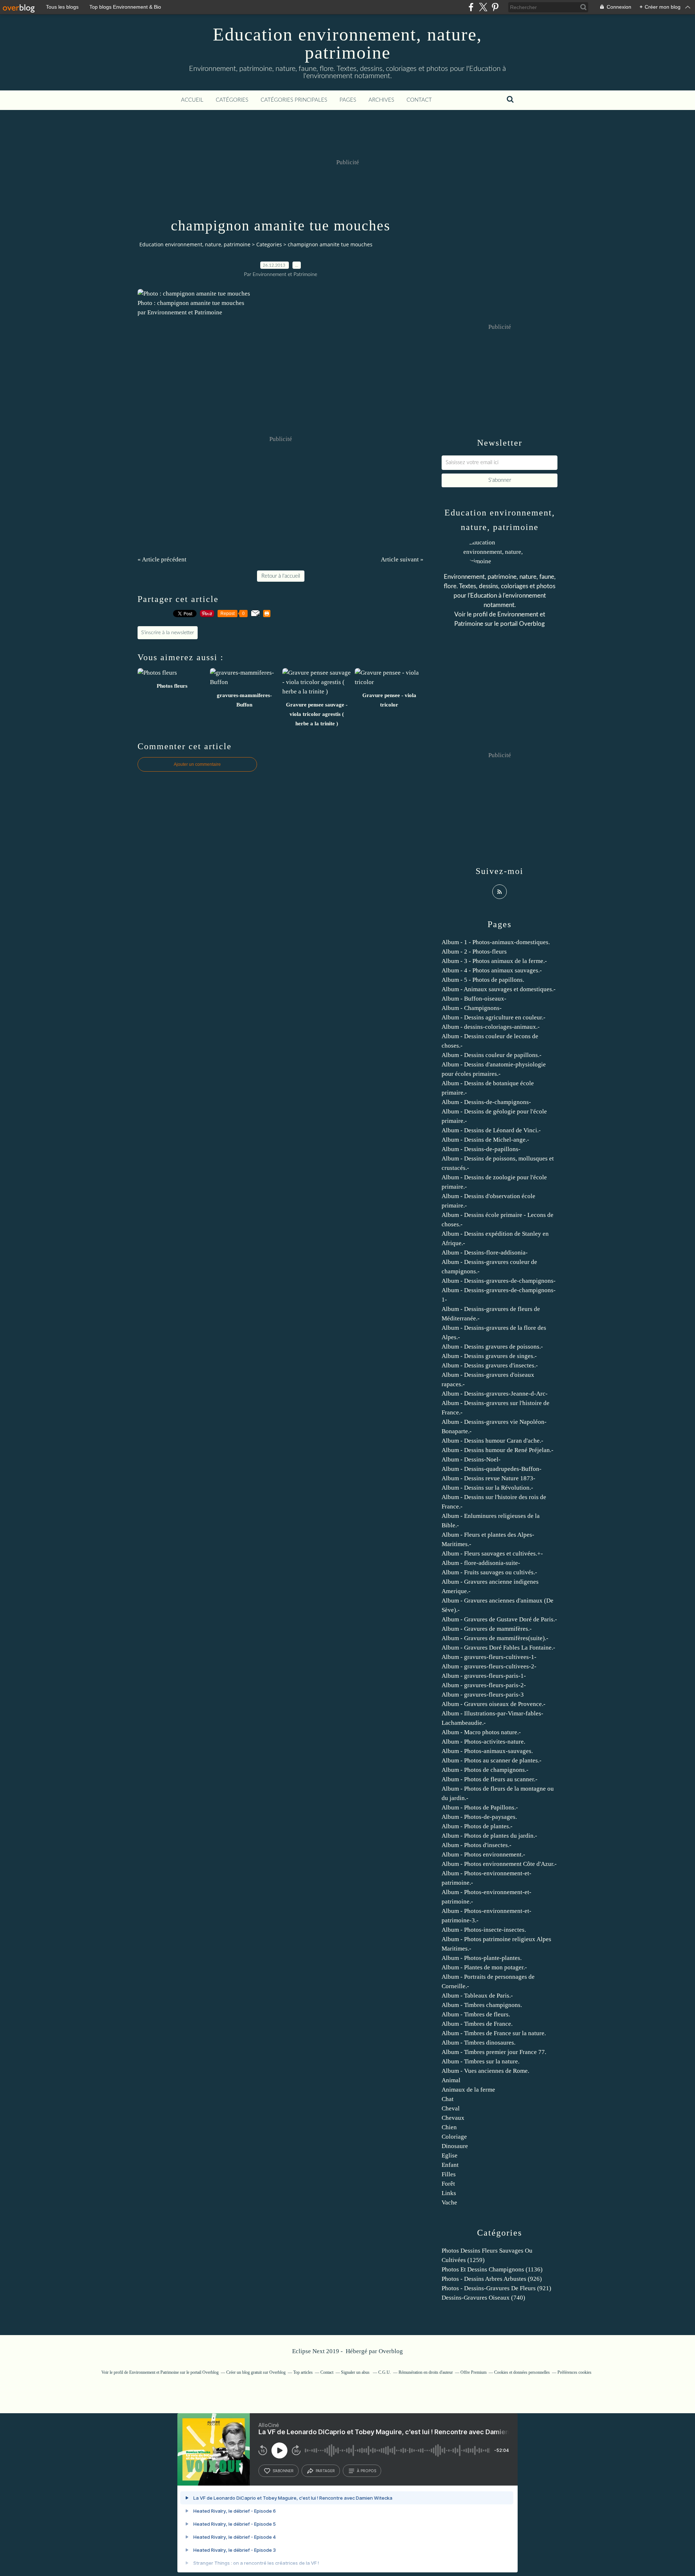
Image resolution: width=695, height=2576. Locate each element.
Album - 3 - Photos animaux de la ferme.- (494, 961)
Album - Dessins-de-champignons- (486, 1102)
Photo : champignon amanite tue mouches (191, 303)
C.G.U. (385, 2372)
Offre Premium (473, 2372)
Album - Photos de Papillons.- (480, 1807)
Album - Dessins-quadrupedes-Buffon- (492, 1469)
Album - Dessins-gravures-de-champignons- (499, 1281)
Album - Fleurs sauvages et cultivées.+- (492, 1554)
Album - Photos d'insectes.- (477, 1845)
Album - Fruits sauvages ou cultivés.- (489, 1572)
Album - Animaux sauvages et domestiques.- (499, 989)
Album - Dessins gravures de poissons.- (492, 1347)
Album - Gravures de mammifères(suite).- (495, 1638)
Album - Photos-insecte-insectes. (484, 1930)
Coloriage (454, 2137)
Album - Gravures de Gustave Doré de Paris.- (499, 1619)
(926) (492, 2279)
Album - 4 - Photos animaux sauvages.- (492, 970)
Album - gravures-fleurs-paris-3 (483, 1695)
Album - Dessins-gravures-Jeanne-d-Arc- (495, 1394)
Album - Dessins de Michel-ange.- (485, 1140)
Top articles (303, 2372)
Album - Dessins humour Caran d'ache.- (492, 1441)
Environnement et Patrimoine (154, 2372)
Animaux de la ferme (468, 2090)
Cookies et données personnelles (522, 2372)
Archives (381, 100)
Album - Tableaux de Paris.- (477, 1996)
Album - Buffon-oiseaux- (474, 999)
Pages (348, 100)
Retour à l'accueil (281, 576)
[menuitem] (192, 100)
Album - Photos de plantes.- (477, 1826)
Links (449, 2193)
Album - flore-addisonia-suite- (481, 1563)
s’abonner (283, 2471)
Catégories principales (294, 100)
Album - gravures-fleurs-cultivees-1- (489, 1657)
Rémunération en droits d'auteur (426, 2372)
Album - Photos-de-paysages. (479, 1817)
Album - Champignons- (472, 1008)
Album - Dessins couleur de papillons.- (492, 1055)
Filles (449, 2174)
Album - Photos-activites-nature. (483, 1742)
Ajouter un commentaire (197, 764)
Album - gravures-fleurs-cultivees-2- (489, 1666)
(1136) (492, 2269)
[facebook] (471, 7)
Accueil (192, 100)
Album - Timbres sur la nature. (481, 2061)
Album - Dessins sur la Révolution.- (487, 1488)
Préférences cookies (574, 2372)
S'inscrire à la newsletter (168, 633)
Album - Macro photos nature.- (481, 1732)
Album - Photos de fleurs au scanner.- (490, 1779)
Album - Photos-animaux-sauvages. (487, 1751)
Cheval (451, 2108)
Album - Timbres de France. (477, 2024)
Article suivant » (402, 559)
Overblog (391, 2351)
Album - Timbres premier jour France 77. (494, 2052)
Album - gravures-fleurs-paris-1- (484, 1676)
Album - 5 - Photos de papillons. (483, 980)
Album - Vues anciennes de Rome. (485, 2071)
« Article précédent (162, 559)
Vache (449, 2202)
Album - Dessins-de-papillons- (481, 1149)
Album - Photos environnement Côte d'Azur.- (499, 1864)
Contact (419, 100)
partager (325, 2471)
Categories (269, 244)
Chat (448, 2099)
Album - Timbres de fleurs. (476, 2014)
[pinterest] (495, 7)
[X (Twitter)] (483, 7)
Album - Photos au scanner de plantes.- (492, 1760)
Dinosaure (455, 2146)
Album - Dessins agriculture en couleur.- (494, 1017)
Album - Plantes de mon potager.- (484, 1967)
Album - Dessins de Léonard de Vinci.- (491, 1130)
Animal (451, 2080)
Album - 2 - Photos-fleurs (474, 952)
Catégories (232, 100)
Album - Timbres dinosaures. (479, 2043)
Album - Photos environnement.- (483, 1854)
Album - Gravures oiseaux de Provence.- (494, 1704)
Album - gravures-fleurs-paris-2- (484, 1685)
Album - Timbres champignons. (482, 2005)
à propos (367, 2471)
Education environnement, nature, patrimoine (347, 43)
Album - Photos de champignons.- (485, 1770)
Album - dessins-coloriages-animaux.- (491, 1027)
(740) (483, 2298)
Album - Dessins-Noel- (471, 1459)
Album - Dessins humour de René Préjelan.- (498, 1450)
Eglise (450, 2155)
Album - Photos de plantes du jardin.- (489, 1836)
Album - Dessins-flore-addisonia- (485, 1253)
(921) (496, 2288)
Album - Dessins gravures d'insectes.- (490, 1365)
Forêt (448, 2184)
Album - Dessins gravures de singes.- (489, 1356)
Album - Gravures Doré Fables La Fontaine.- (498, 1648)
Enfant (450, 2165)
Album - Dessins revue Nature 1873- (488, 1478)
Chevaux (453, 2118)
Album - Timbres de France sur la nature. (494, 2033)
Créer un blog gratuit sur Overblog (256, 2372)
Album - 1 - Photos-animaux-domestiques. (496, 942)
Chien (449, 2127)
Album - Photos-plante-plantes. (482, 1958)
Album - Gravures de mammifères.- (487, 1629)
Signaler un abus (356, 2372)
